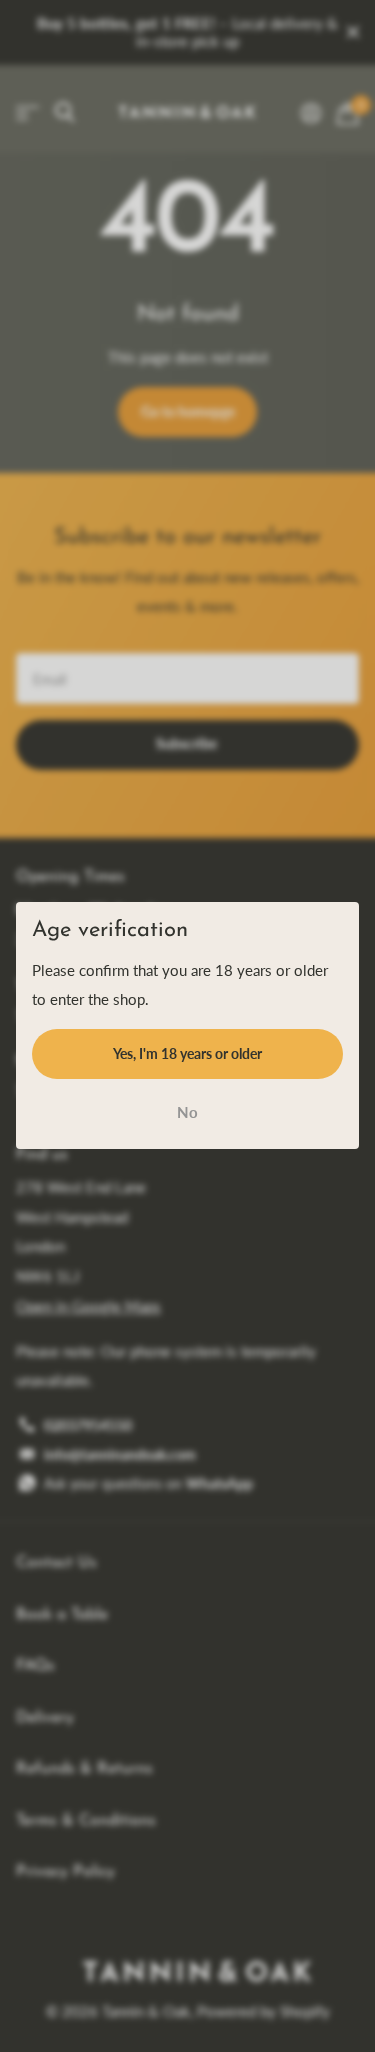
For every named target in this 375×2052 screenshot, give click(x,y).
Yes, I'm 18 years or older (187, 1053)
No (187, 1112)
